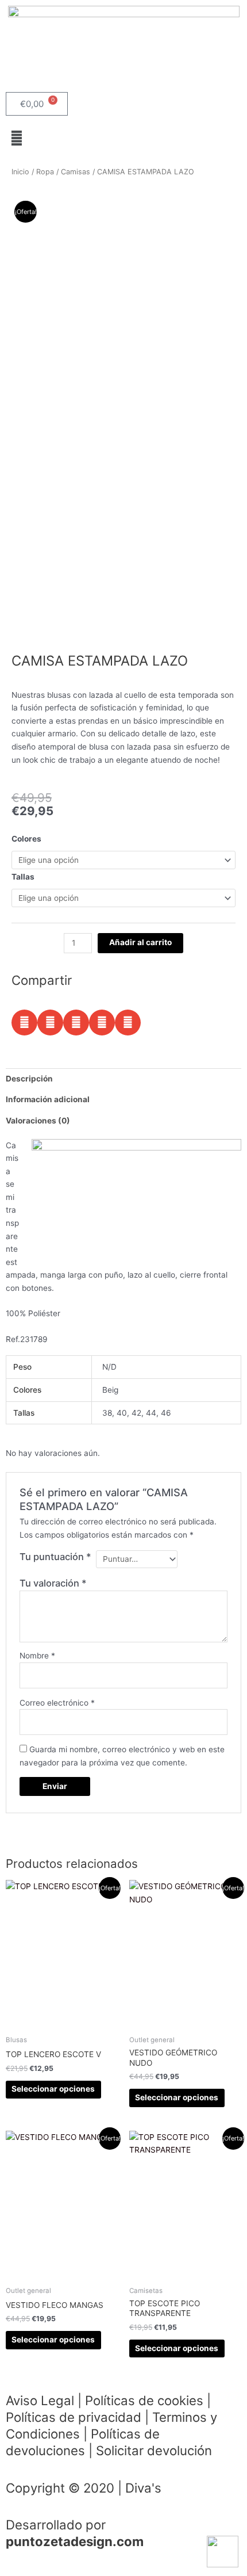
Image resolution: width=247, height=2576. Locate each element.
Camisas (76, 172)
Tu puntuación (55, 1557)
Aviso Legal (40, 2400)
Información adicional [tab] (48, 1099)
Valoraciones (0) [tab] (38, 1121)
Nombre (37, 1656)
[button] (123, 138)
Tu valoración (53, 1583)
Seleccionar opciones (53, 2089)
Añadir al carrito (140, 942)
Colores (26, 839)
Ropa (45, 172)
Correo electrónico (57, 1703)
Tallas (23, 877)
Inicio (20, 172)
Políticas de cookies (144, 2400)
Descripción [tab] (29, 1079)
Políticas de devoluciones (83, 2442)
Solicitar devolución (154, 2450)
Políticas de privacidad (74, 2417)
